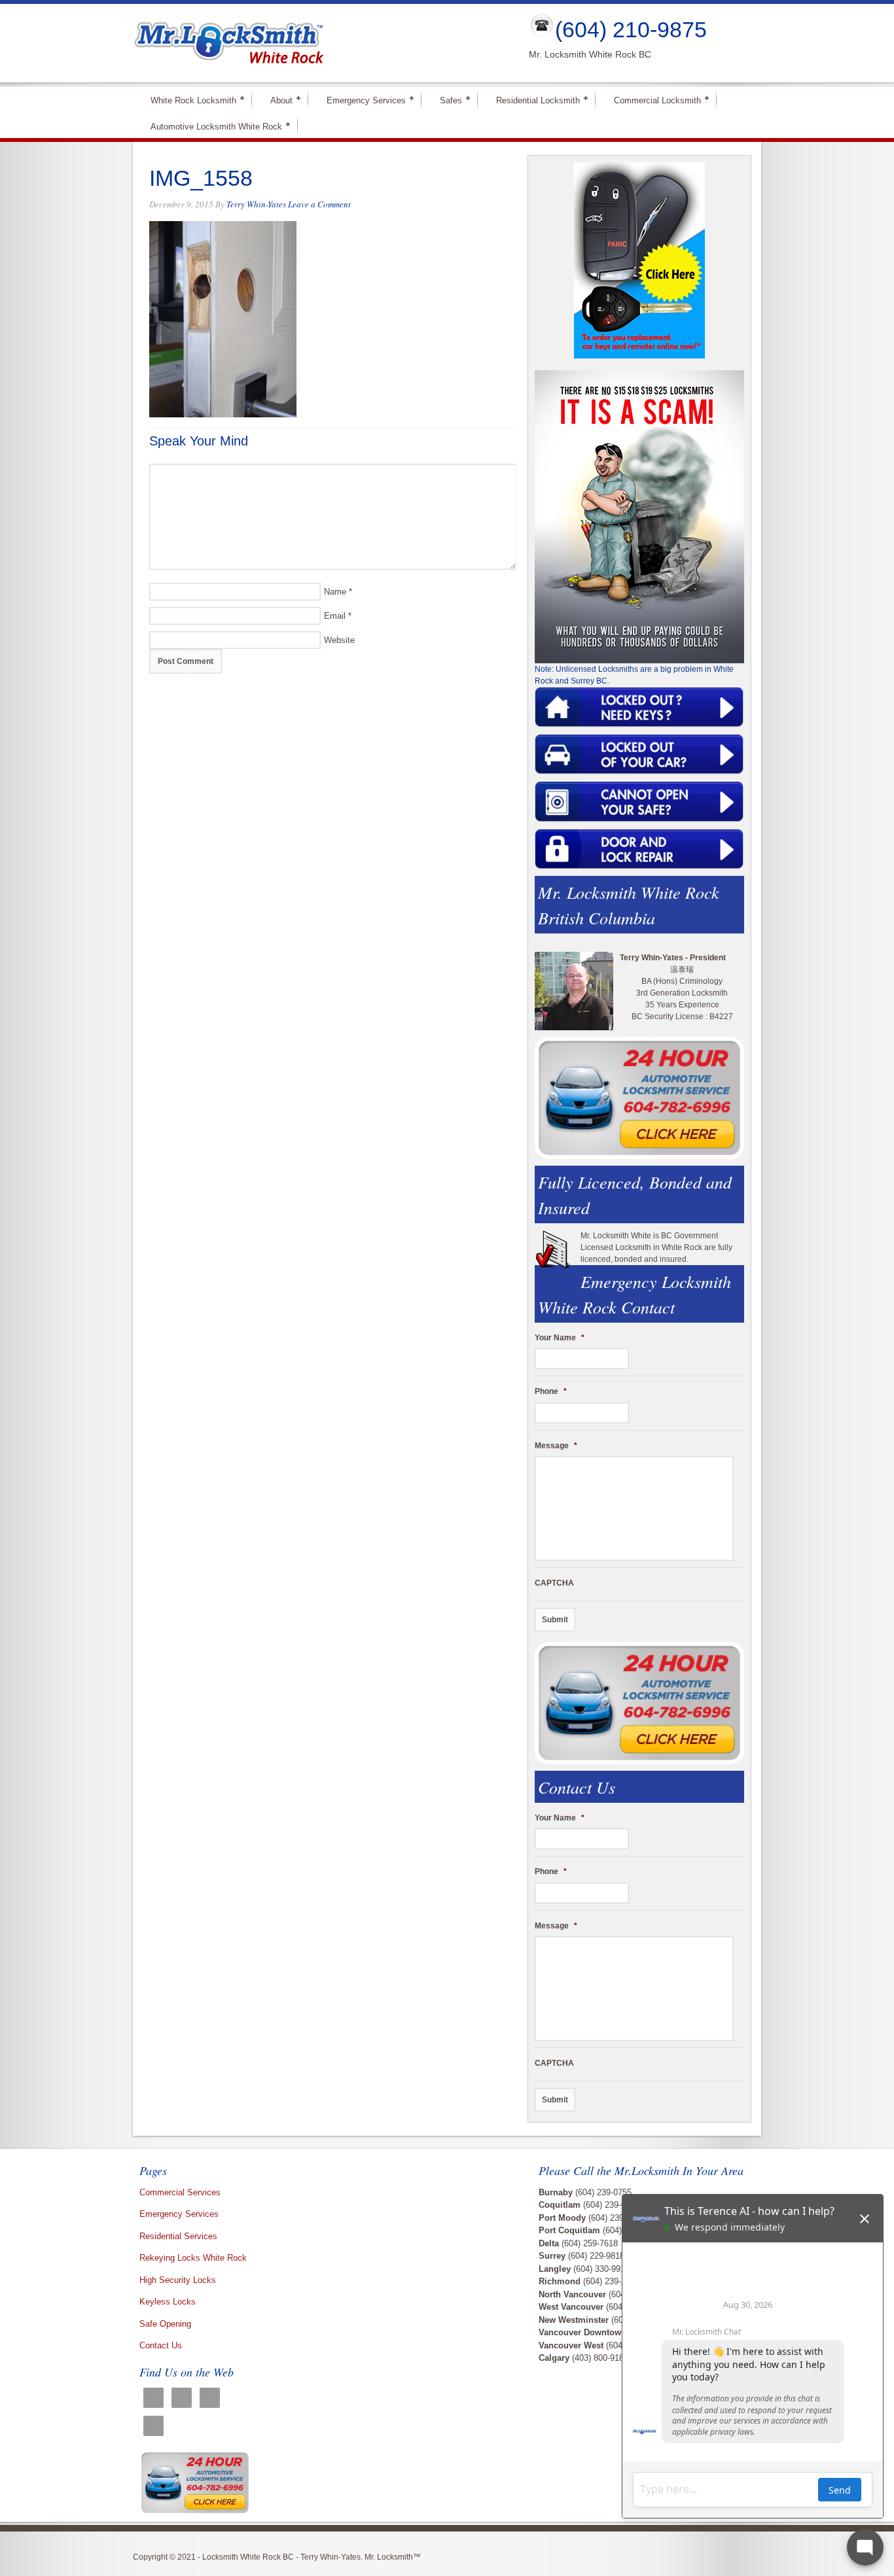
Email (335, 616)
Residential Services (178, 2236)
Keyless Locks (168, 2302)
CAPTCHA (554, 1583)
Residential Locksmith (532, 100)
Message (556, 1446)
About (276, 100)
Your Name (560, 1338)
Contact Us (161, 2345)
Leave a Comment (319, 204)
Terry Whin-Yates (256, 204)
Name (335, 592)
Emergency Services (361, 100)
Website (339, 640)
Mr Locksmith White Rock (320, 43)
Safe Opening (165, 2324)
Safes (445, 100)
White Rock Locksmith (188, 100)
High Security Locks (178, 2280)
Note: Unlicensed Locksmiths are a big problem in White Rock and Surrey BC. (634, 675)
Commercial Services (180, 2192)
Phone (551, 1391)
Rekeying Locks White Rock (193, 2258)
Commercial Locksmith (652, 100)
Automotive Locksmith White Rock (211, 126)
